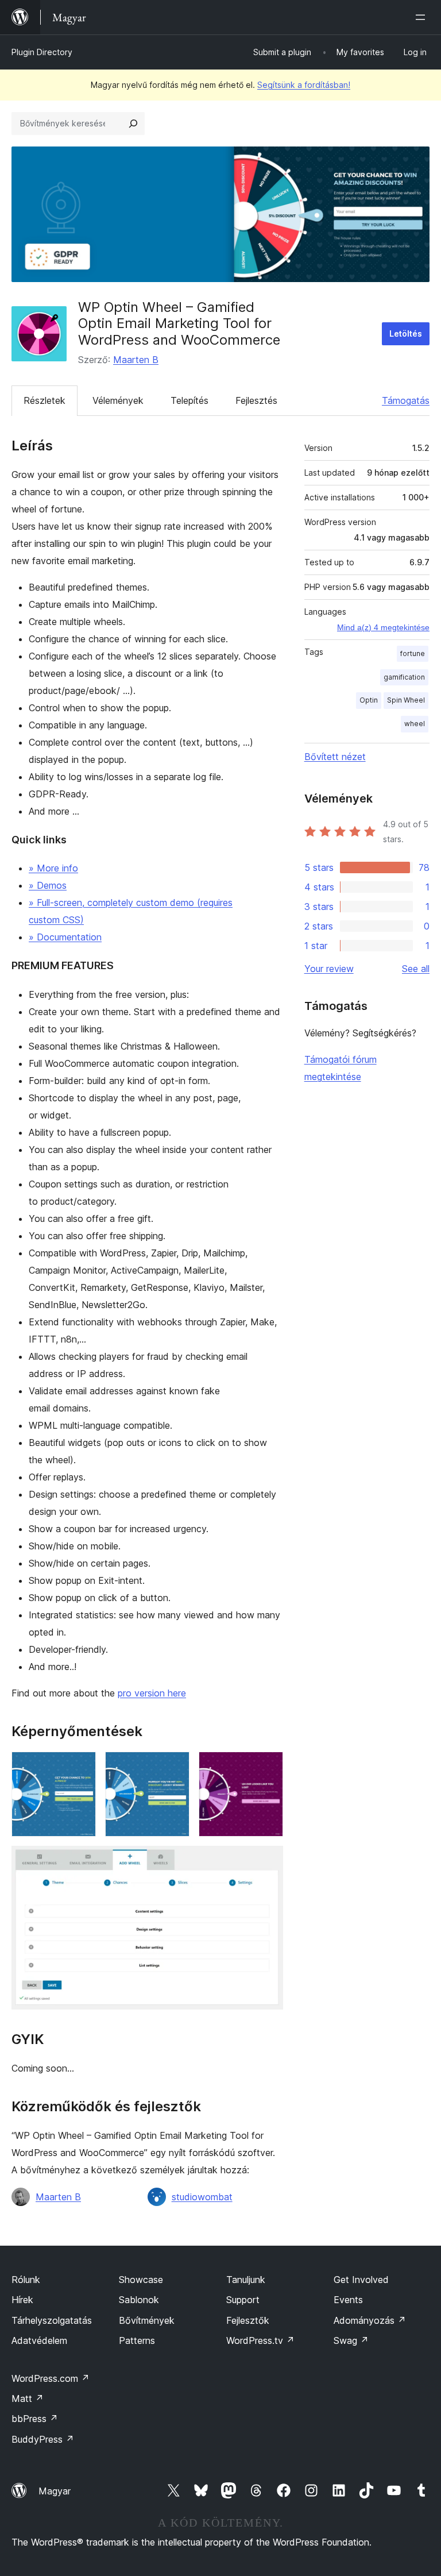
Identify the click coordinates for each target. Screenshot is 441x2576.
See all (416, 969)
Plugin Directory (42, 52)
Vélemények (118, 400)
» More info (53, 868)
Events (348, 2300)
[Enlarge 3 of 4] (268, 1767)
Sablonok (139, 2300)
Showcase (141, 2280)
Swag (351, 2340)
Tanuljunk (246, 2280)
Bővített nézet (335, 757)
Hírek (22, 2300)
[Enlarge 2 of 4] (174, 1767)
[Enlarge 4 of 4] (268, 1861)
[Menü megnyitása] (423, 17)
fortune (413, 653)
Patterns (137, 2340)
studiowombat (202, 2197)
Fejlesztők (248, 2320)
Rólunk (26, 2280)
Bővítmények (147, 2320)
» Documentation (65, 937)
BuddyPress (43, 2439)
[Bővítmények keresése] (133, 124)
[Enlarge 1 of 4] (80, 1767)
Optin (369, 700)
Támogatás (406, 400)
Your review (329, 969)
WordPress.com (51, 2378)
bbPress (35, 2419)
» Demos (48, 885)
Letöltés (406, 333)
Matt (28, 2398)
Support (243, 2300)
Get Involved (361, 2280)
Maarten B (136, 360)
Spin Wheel (406, 700)
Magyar (55, 2491)
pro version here (152, 1693)
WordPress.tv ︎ (260, 2340)
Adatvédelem (39, 2340)
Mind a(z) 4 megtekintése (383, 627)
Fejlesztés (256, 400)
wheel (415, 724)
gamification (404, 677)
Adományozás (370, 2320)
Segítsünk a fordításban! (304, 85)
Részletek (45, 400)
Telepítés (189, 400)
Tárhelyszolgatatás (52, 2320)
